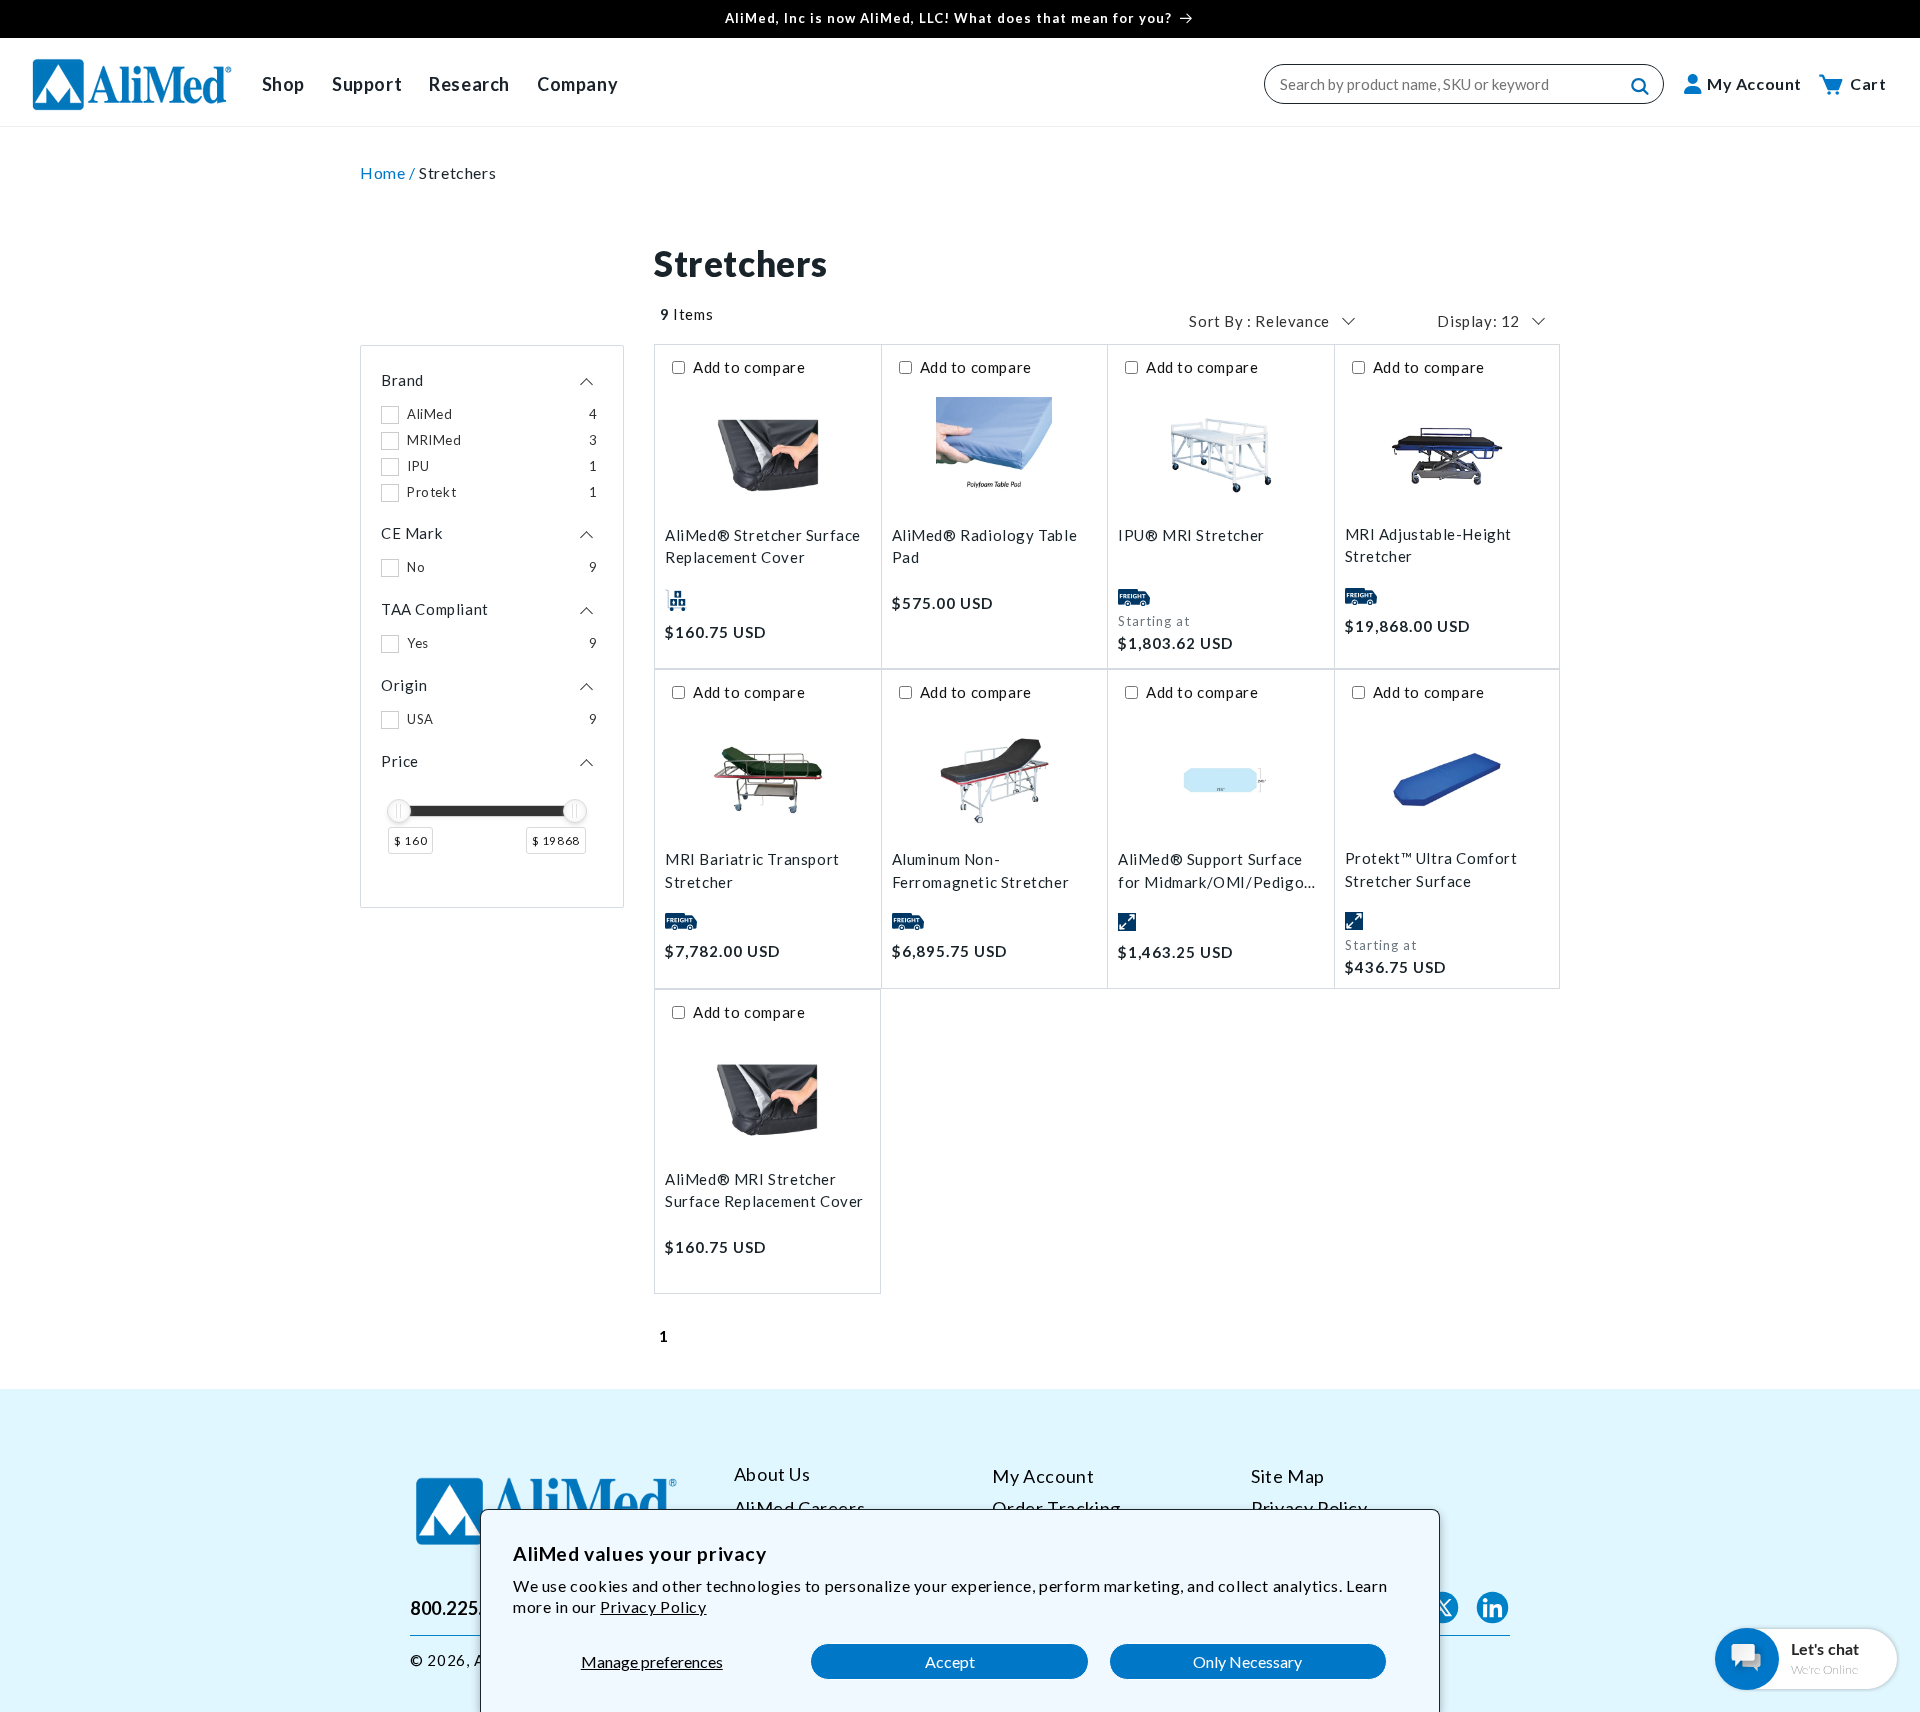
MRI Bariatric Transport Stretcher (752, 870)
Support (367, 84)
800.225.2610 (467, 1607)
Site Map (1288, 1476)
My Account (1043, 1476)
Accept (950, 1661)
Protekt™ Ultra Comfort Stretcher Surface (1431, 869)
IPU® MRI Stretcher (1191, 535)
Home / (389, 172)
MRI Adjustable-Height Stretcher (1429, 545)
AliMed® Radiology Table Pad (985, 546)
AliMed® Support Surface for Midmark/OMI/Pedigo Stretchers (1211, 871)
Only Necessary (1247, 1661)
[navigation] (492, 626)
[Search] (1641, 87)
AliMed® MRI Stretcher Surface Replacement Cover (764, 1190)
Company (577, 84)
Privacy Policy (653, 1606)
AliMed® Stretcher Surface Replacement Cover (763, 546)
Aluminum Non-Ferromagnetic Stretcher (981, 870)
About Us (772, 1474)
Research (469, 84)
